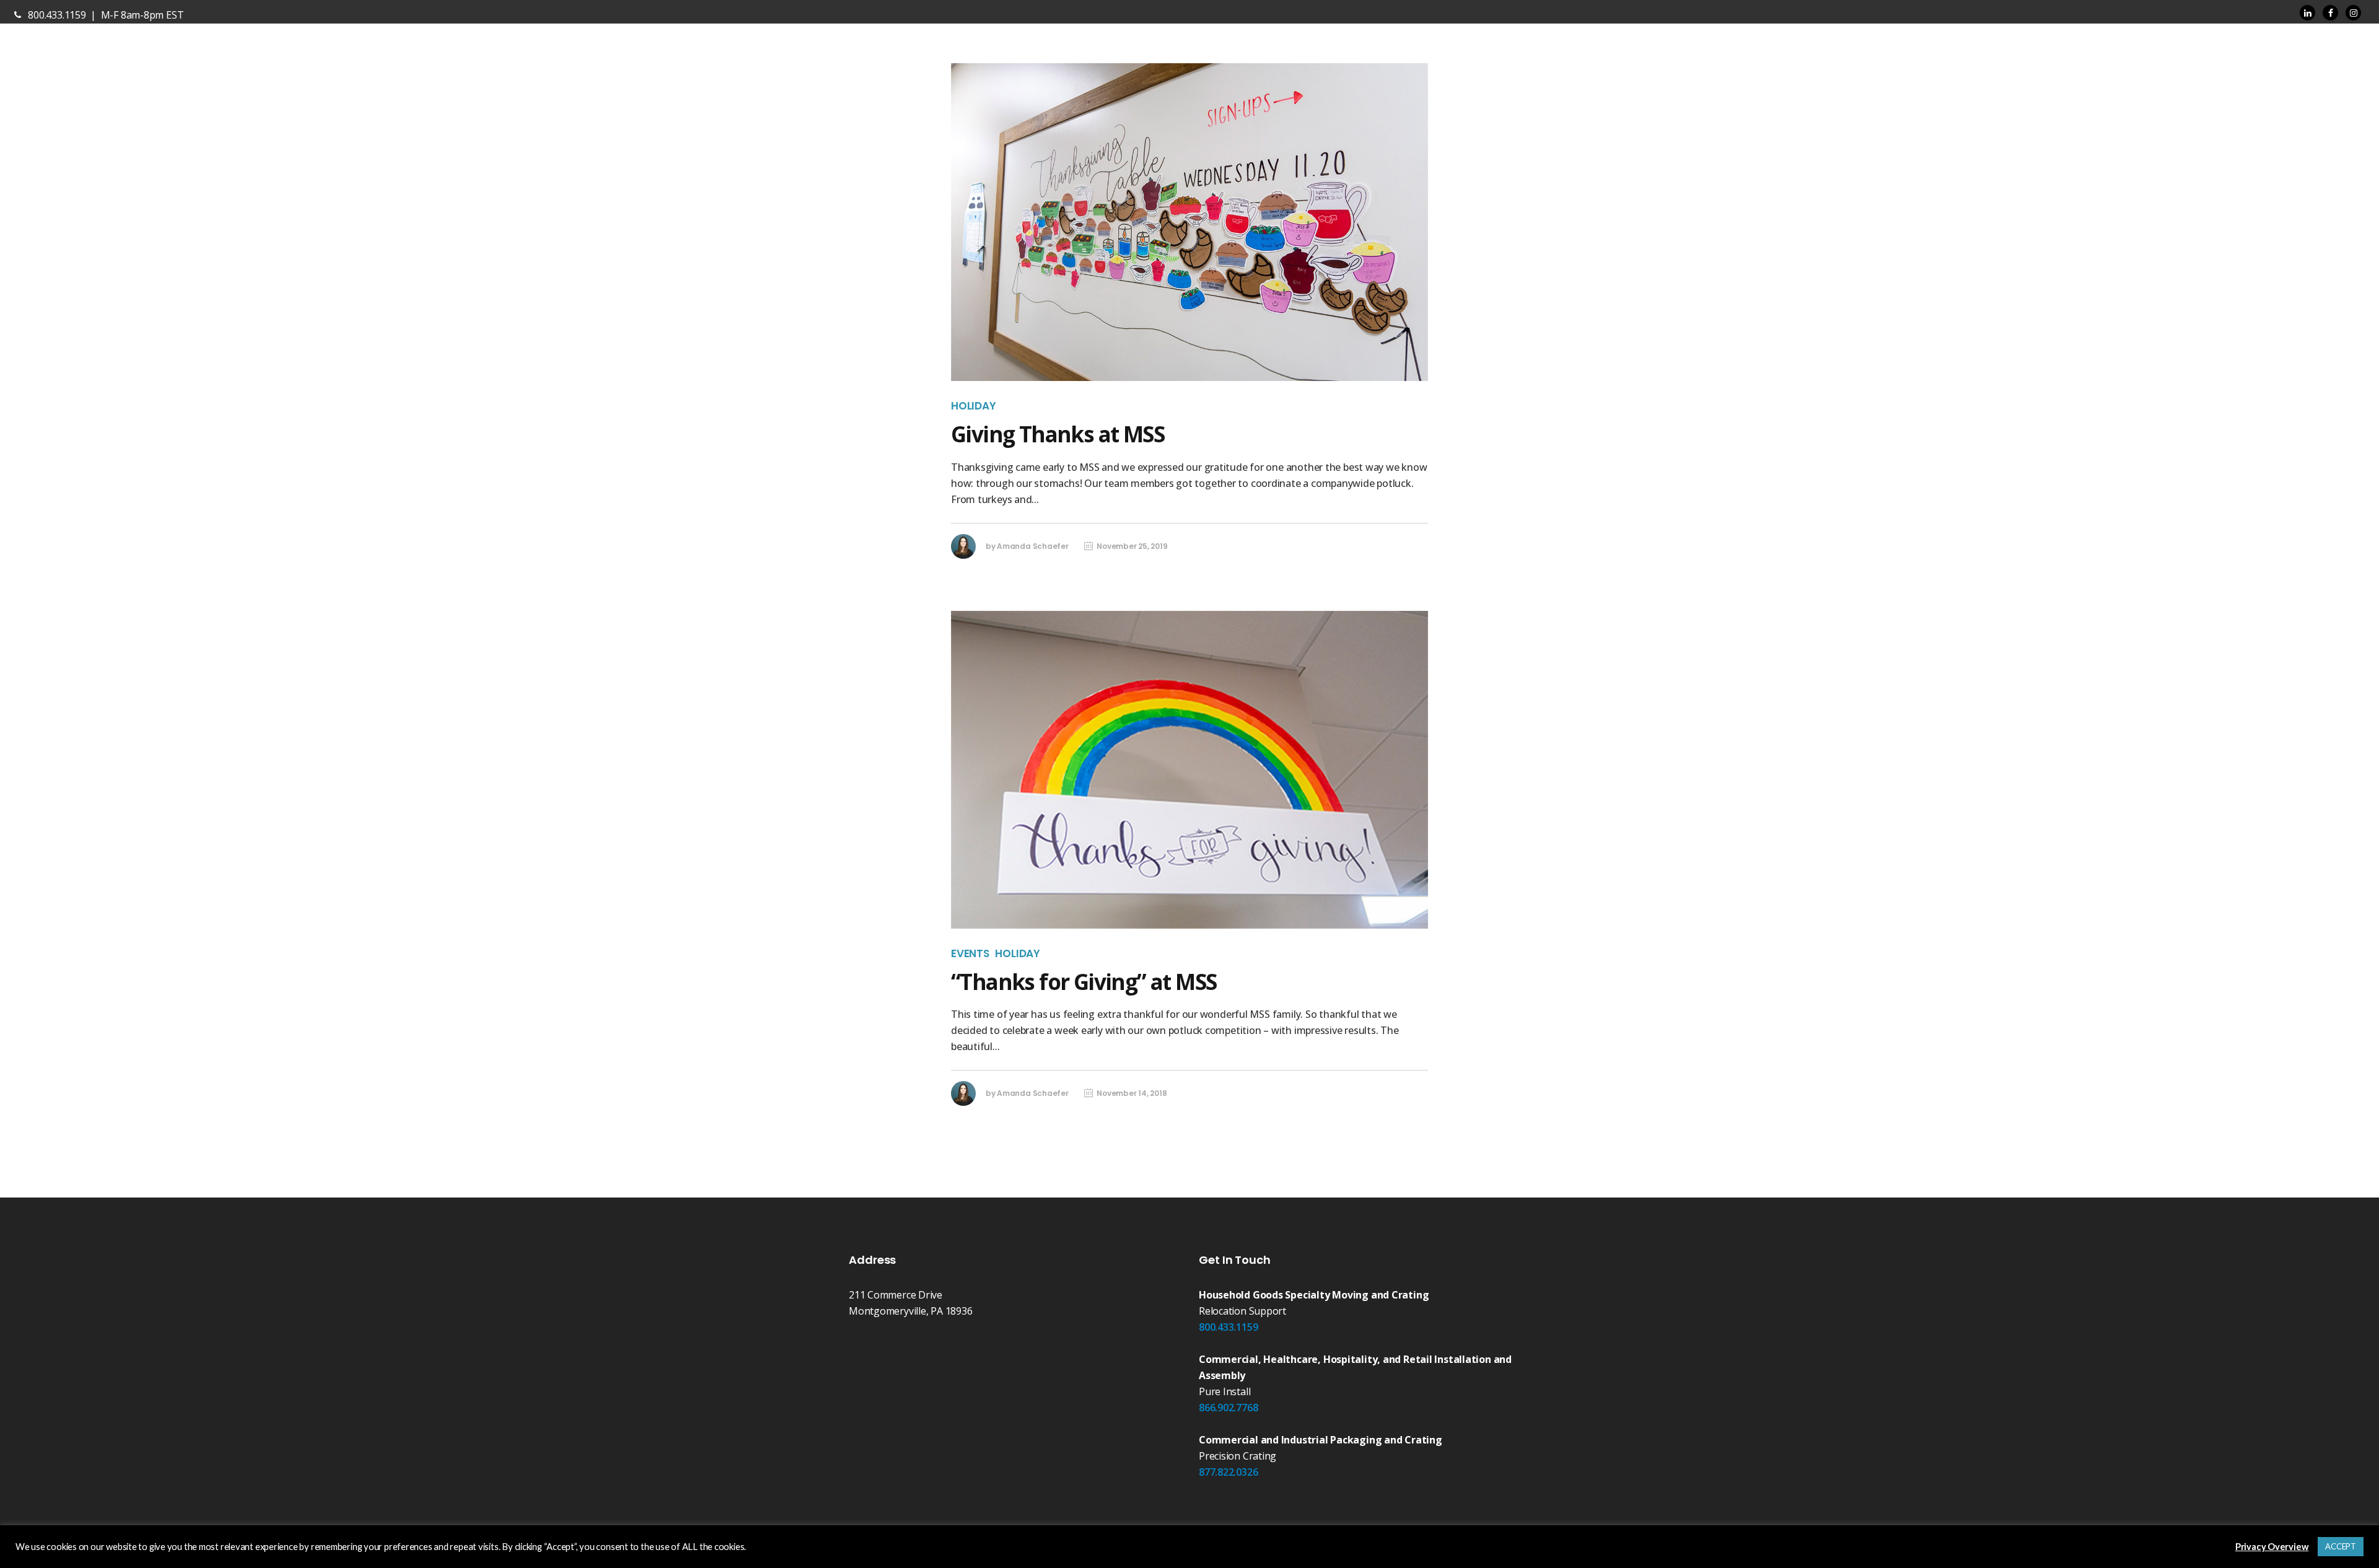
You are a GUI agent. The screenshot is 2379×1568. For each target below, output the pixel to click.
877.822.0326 (1228, 1472)
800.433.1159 (1228, 1327)
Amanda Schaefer (1033, 546)
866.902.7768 (1228, 1408)
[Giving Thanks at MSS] (1189, 222)
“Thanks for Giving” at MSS (1084, 982)
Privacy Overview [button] (2272, 1547)
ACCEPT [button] (2341, 1546)
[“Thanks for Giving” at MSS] (1189, 770)
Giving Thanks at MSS (1058, 434)
